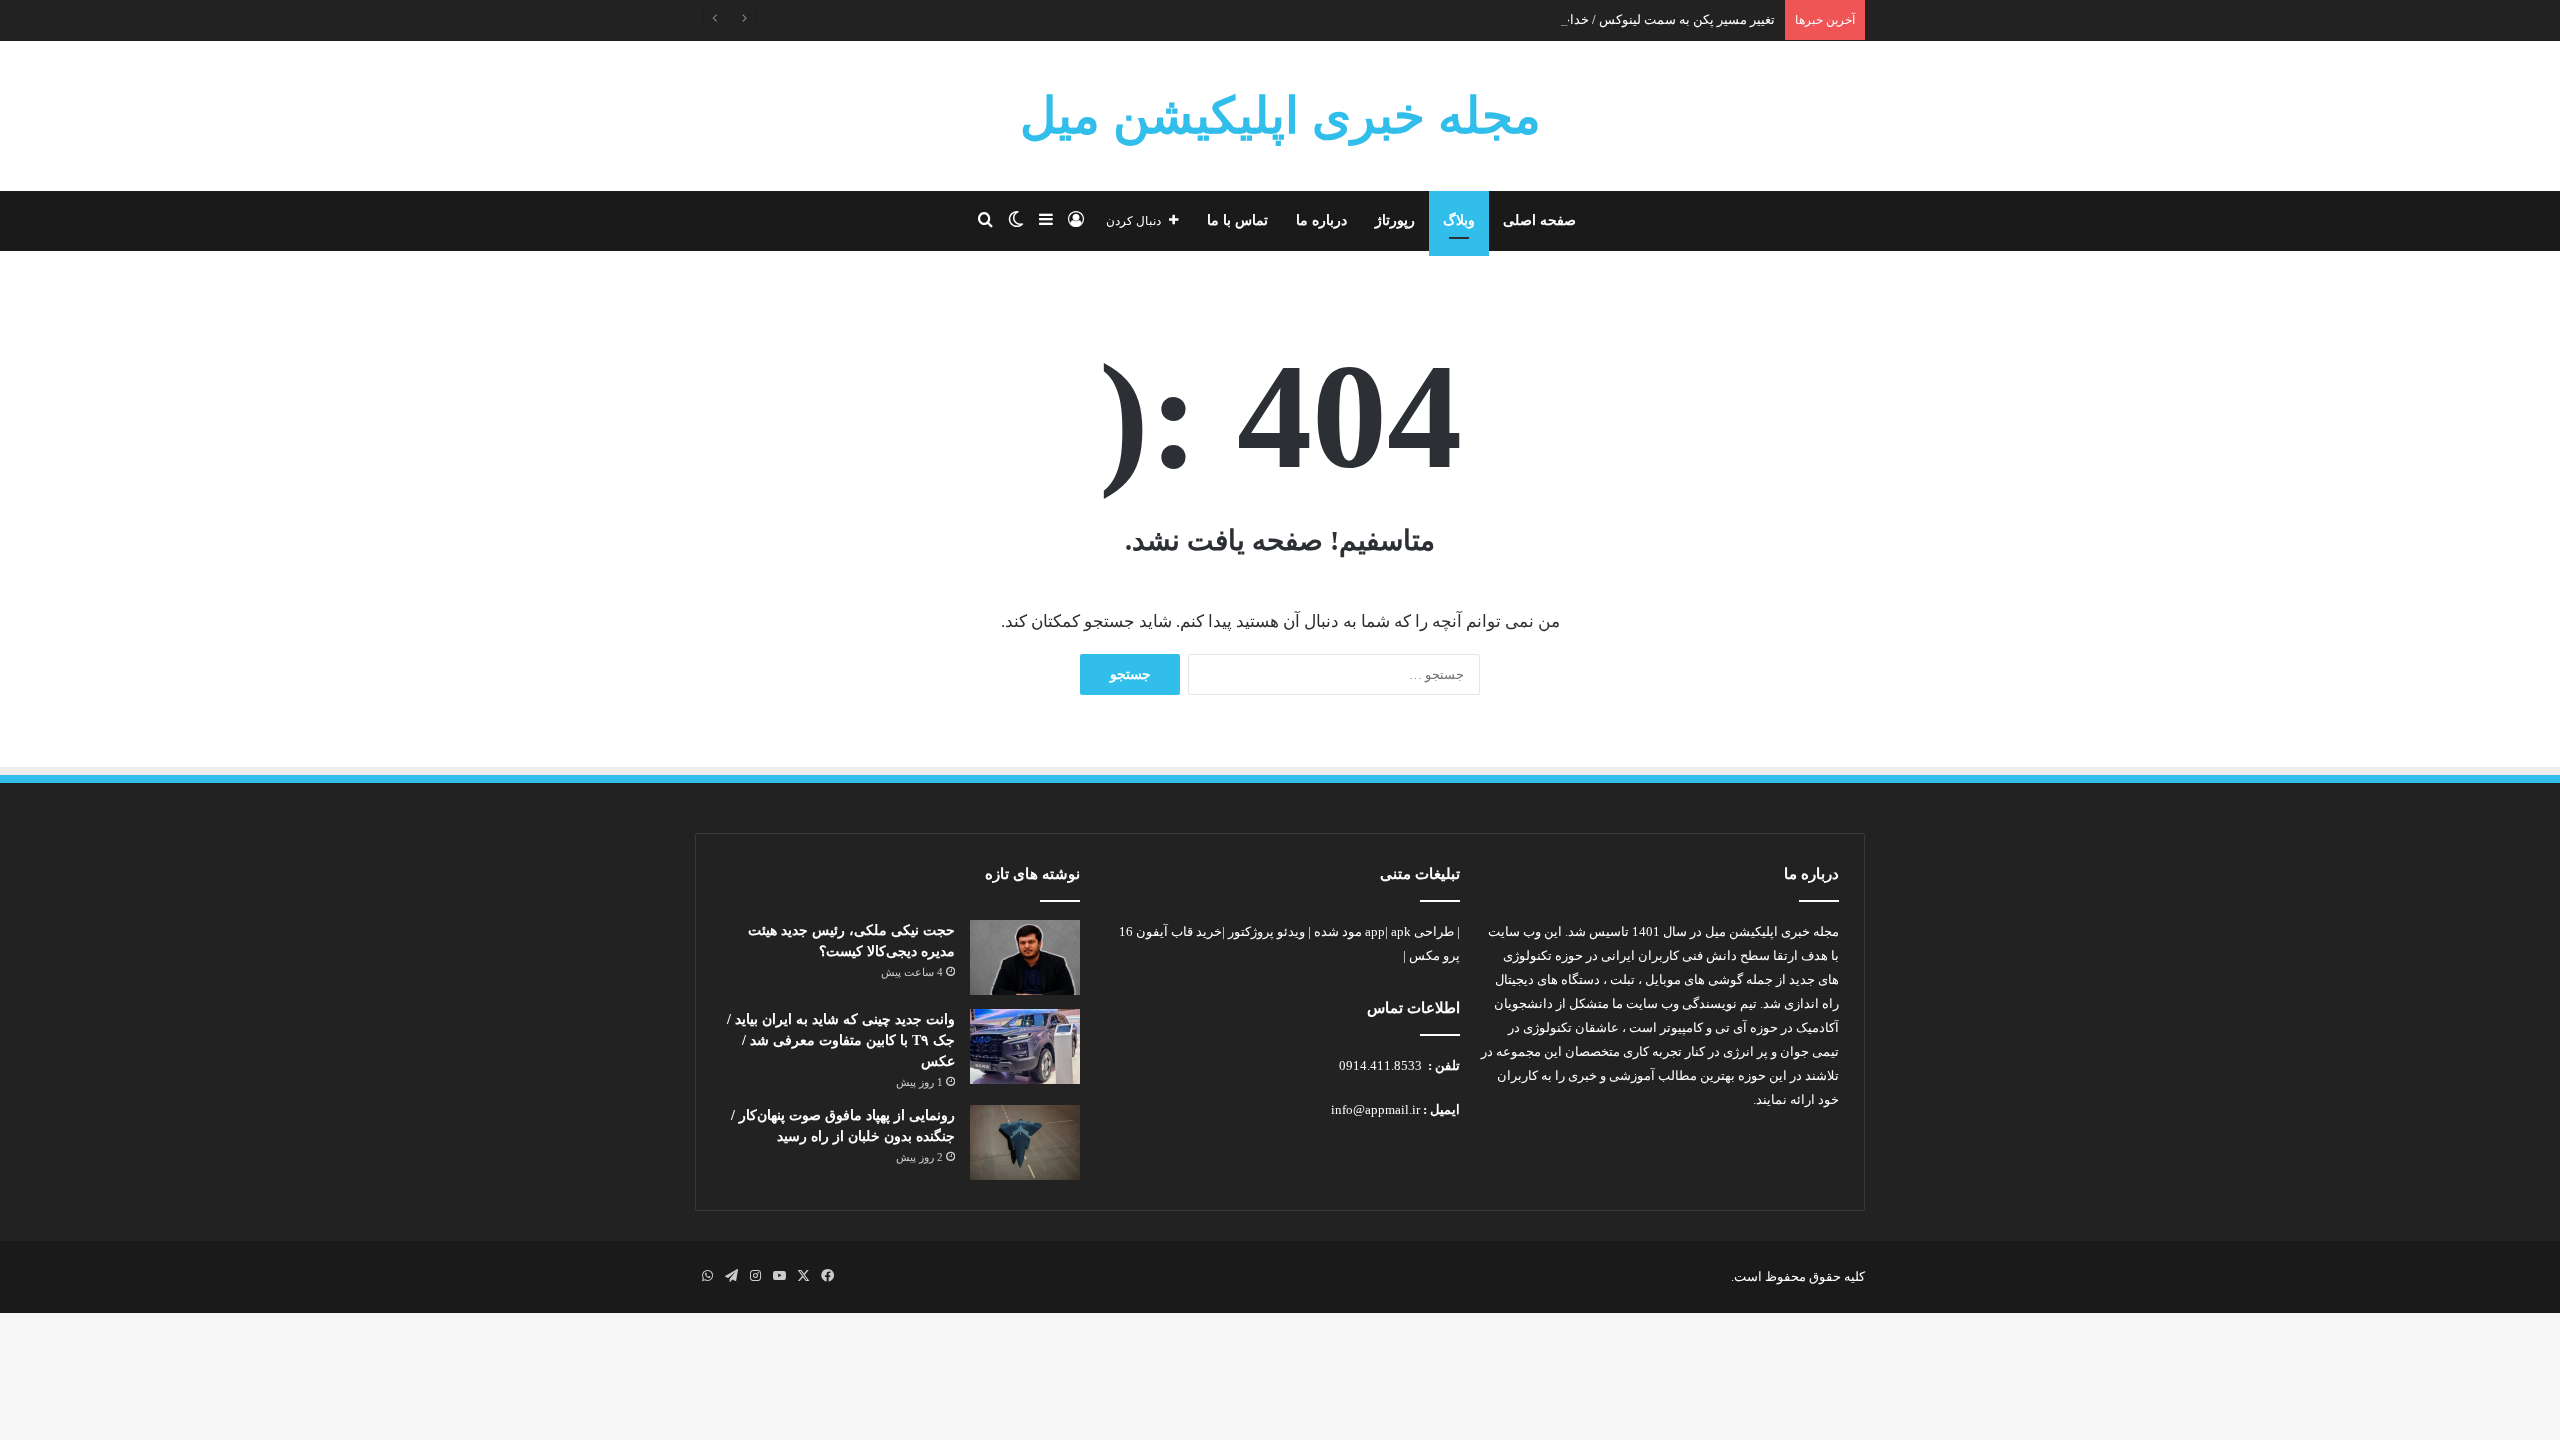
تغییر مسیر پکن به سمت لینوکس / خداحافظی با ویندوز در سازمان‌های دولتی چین (1559, 19)
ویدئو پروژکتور (1266, 931)
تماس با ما (1237, 220)
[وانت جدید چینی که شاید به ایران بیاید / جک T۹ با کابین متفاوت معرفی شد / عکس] (1025, 1046)
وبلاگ (1459, 220)
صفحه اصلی (1539, 220)
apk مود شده (1362, 931)
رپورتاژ (1395, 220)
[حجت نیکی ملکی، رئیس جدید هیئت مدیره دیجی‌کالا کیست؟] (1025, 957)
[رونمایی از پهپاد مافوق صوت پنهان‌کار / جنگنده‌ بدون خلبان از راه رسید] (1025, 1142)
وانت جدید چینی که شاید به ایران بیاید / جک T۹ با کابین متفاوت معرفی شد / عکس (841, 1040)
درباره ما (1321, 220)
